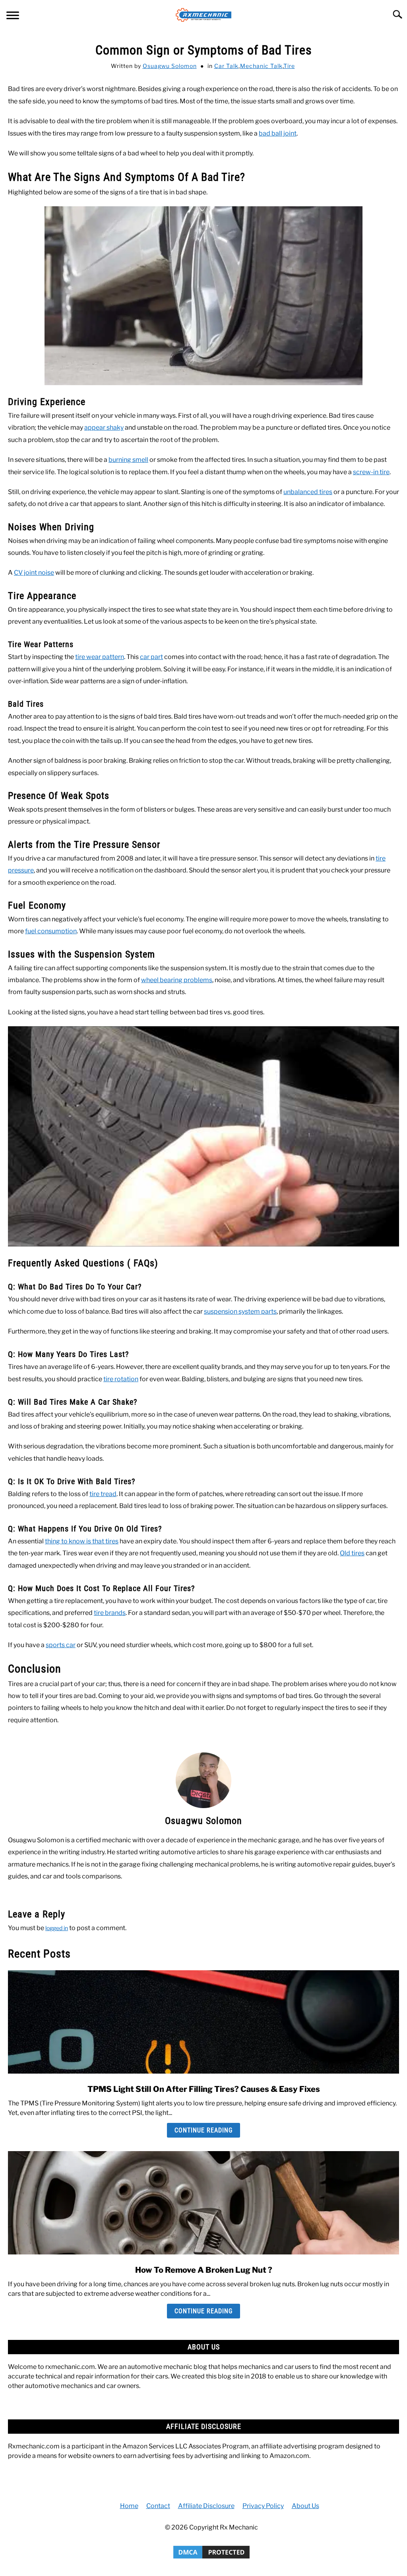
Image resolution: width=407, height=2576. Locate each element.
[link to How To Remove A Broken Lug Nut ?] (203, 2203)
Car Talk (226, 66)
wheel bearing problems (177, 980)
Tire (289, 66)
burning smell (128, 460)
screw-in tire (371, 472)
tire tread (103, 1494)
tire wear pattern (100, 657)
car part (151, 657)
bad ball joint (278, 133)
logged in (57, 1928)
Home (129, 2506)
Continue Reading (203, 2130)
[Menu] (13, 16)
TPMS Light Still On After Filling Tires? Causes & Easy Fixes (204, 2089)
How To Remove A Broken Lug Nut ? (204, 2270)
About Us (305, 2506)
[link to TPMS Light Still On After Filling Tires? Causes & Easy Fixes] (203, 2022)
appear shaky (104, 427)
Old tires (352, 1553)
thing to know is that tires (82, 1541)
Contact (158, 2506)
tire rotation (121, 1379)
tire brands (110, 1613)
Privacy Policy (263, 2506)
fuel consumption (51, 931)
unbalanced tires (308, 492)
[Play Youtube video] (203, 1136)
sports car (61, 1645)
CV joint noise (34, 573)
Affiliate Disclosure (206, 2506)
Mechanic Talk (261, 66)
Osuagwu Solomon (170, 66)
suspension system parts (240, 1311)
